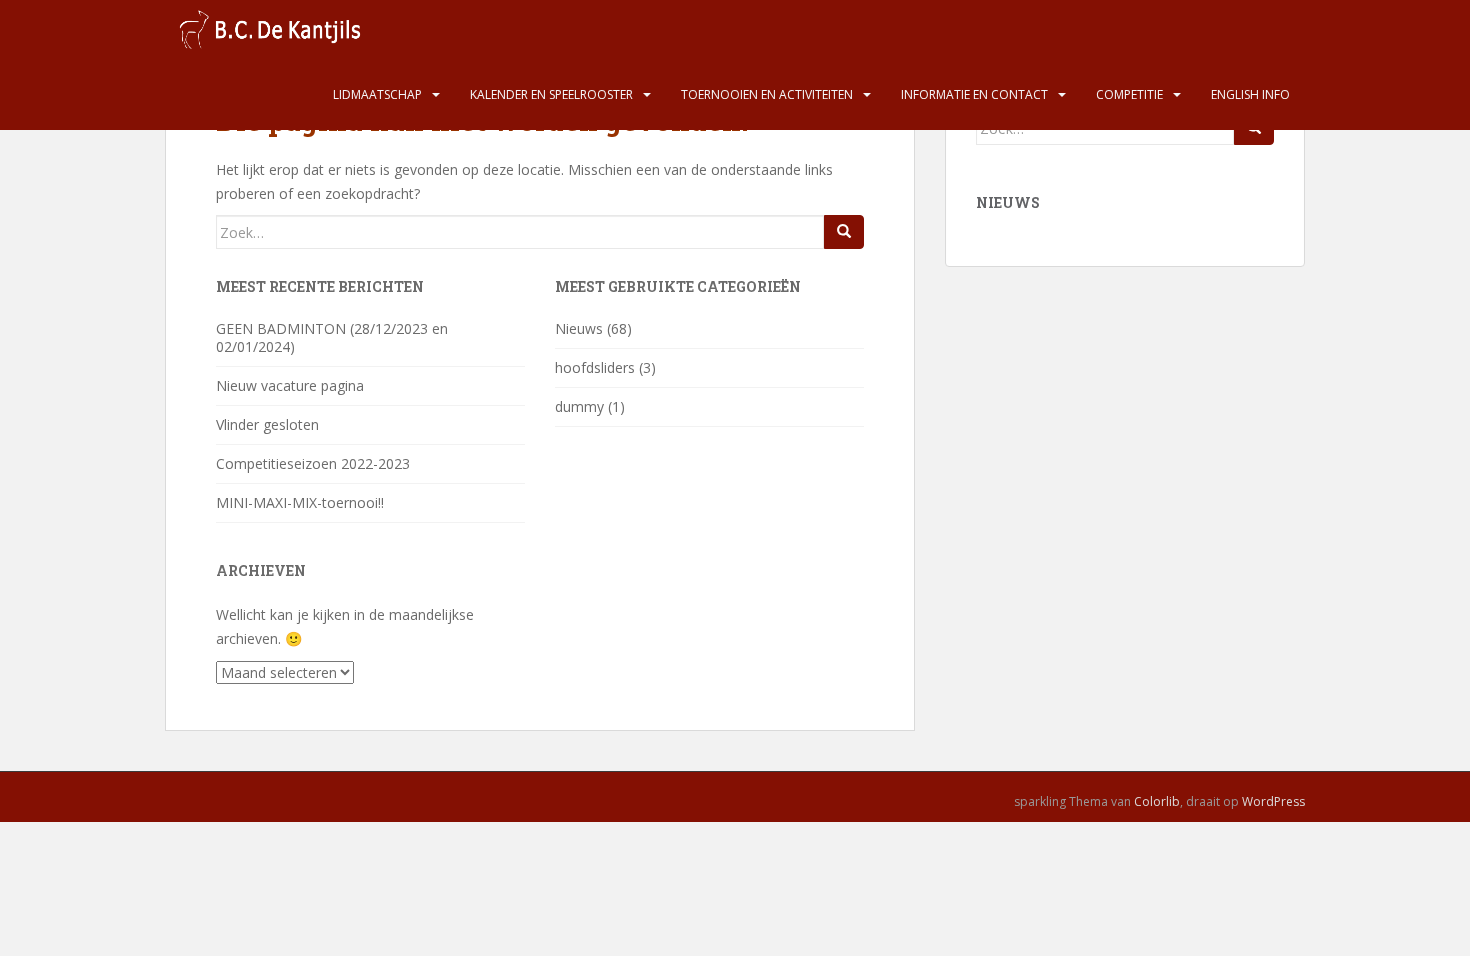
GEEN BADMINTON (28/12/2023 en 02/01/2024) (332, 337)
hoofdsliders (595, 367)
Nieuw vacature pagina (290, 385)
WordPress (1273, 801)
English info (1250, 94)
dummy (579, 406)
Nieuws (579, 328)
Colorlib (1157, 801)
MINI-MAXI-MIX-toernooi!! (300, 502)
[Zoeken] (844, 232)
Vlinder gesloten (267, 424)
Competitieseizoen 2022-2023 (313, 463)
